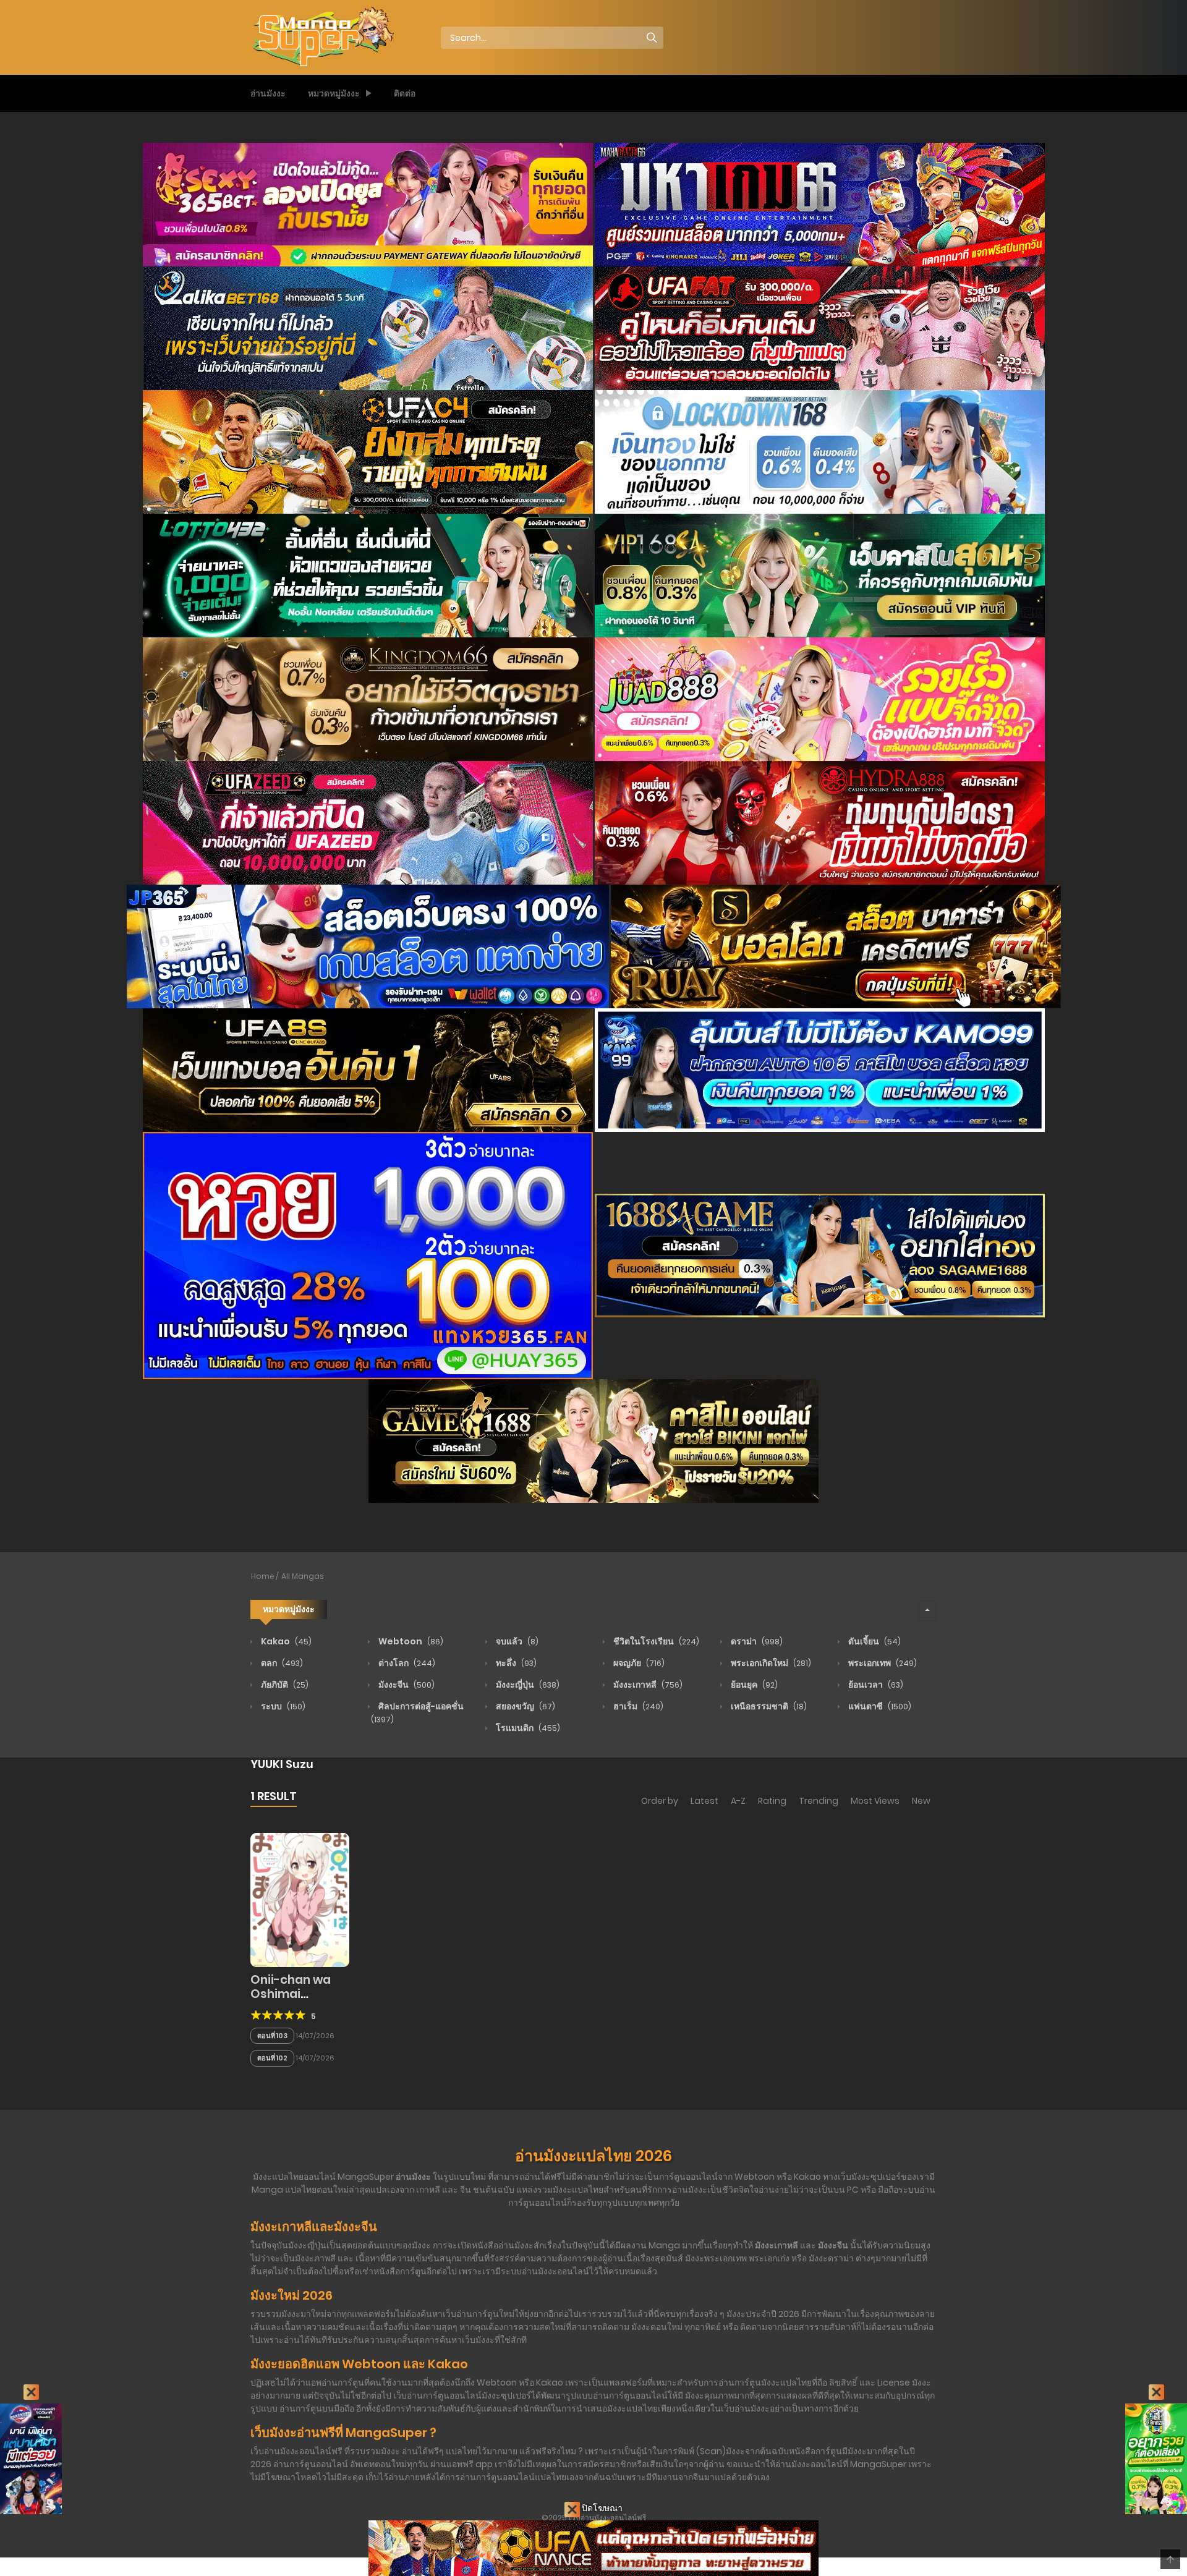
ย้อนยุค (753, 1685)
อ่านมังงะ (268, 93)
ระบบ (282, 1706)
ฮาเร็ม (637, 1706)
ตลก (281, 1663)
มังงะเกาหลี (647, 1685)
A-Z (738, 1801)
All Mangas (303, 1576)
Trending (819, 1801)
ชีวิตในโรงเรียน (655, 1641)
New (921, 1801)
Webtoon (410, 1641)
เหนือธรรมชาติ (768, 1706)
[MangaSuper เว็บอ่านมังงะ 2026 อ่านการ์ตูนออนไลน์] (322, 37)
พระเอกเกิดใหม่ (770, 1663)
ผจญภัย (638, 1663)
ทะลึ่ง (515, 1663)
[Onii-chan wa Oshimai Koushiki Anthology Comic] (300, 1899)
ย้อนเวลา (875, 1685)
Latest (704, 1801)
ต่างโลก (406, 1663)
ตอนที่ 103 (272, 2036)
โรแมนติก (527, 1728)
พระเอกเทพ (882, 1663)
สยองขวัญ (525, 1706)
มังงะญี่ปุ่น (527, 1685)
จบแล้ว (516, 1641)
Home (263, 1576)
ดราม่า (756, 1641)
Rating (772, 1801)
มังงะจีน (406, 1685)
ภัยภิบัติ (284, 1685)
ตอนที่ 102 (272, 2058)
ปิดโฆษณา (601, 2508)
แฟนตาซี (879, 1706)
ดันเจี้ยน (874, 1641)
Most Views (875, 1801)
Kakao (285, 1641)
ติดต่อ (405, 93)
